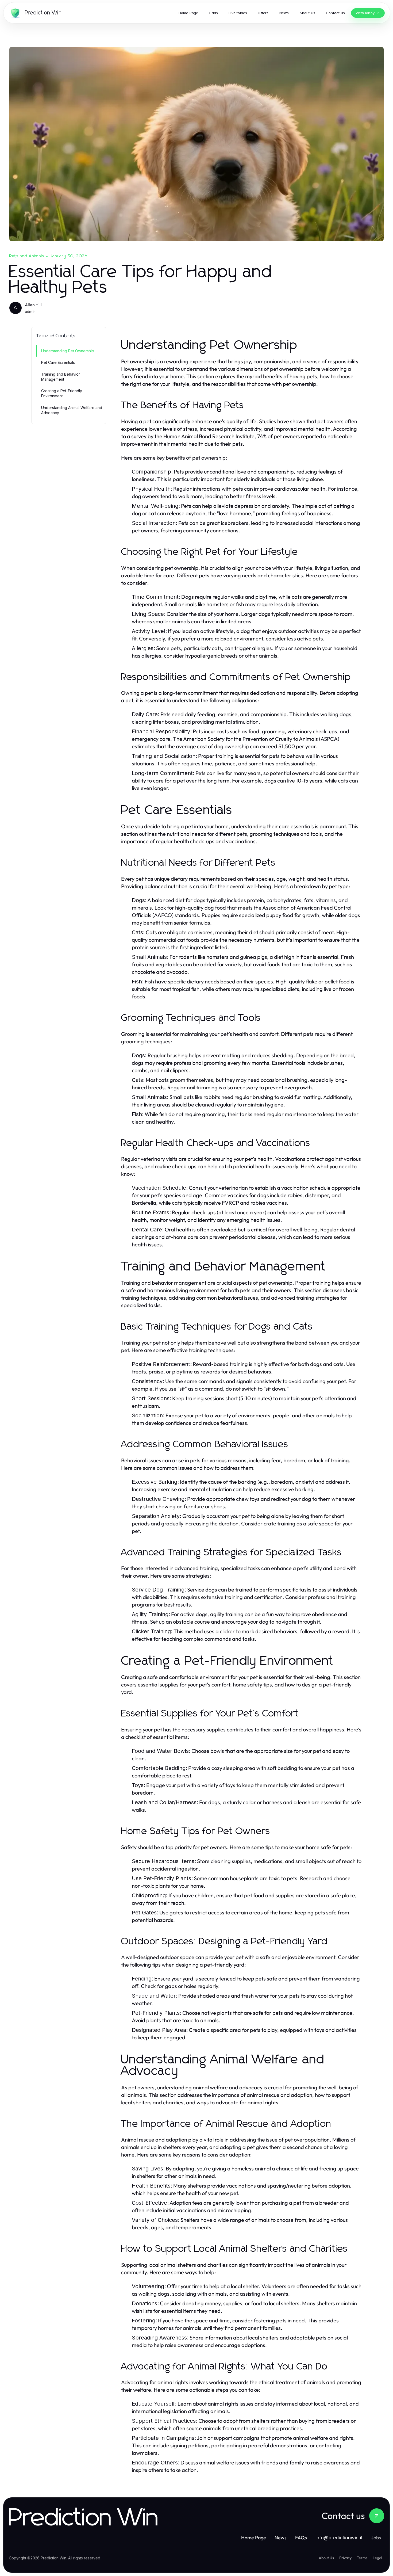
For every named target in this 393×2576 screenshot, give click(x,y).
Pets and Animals (27, 256)
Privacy (345, 2558)
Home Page (254, 2538)
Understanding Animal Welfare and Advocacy (72, 410)
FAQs (301, 2538)
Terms (362, 2558)
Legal (377, 2558)
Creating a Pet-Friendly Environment (62, 393)
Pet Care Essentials (58, 362)
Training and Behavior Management (61, 377)
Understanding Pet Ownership (68, 351)
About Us (326, 2558)
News (281, 2538)
